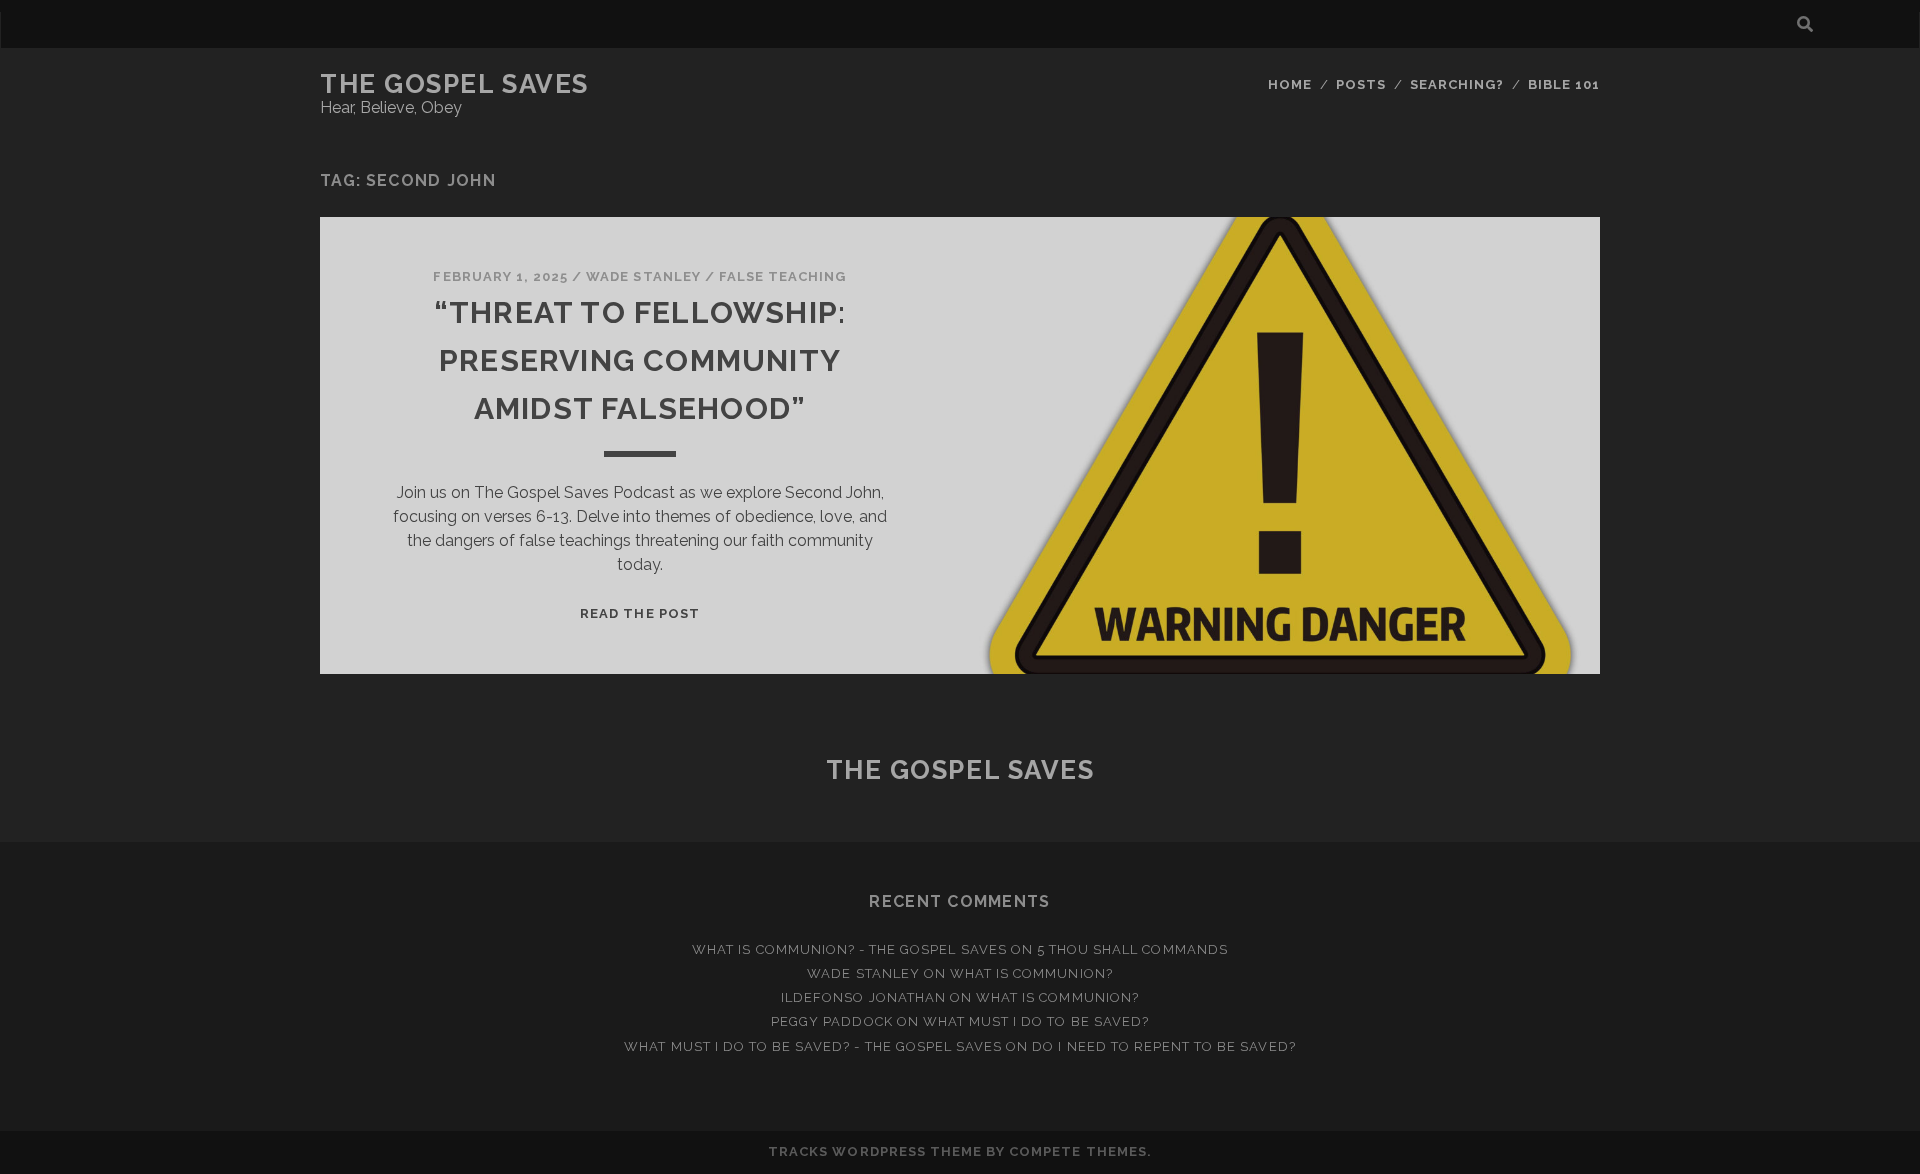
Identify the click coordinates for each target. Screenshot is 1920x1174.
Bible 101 (1564, 84)
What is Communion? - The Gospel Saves (849, 949)
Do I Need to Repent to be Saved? (1163, 1046)
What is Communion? (1031, 973)
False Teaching (783, 276)
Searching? (1457, 84)
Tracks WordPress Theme (875, 1151)
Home (1290, 84)
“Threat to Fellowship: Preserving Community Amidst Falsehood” (640, 360)
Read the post (640, 613)
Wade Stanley (643, 276)
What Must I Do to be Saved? (1036, 1021)
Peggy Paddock (832, 1021)
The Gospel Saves (454, 84)
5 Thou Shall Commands (1132, 949)
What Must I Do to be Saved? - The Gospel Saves (813, 1046)
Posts (1361, 84)
